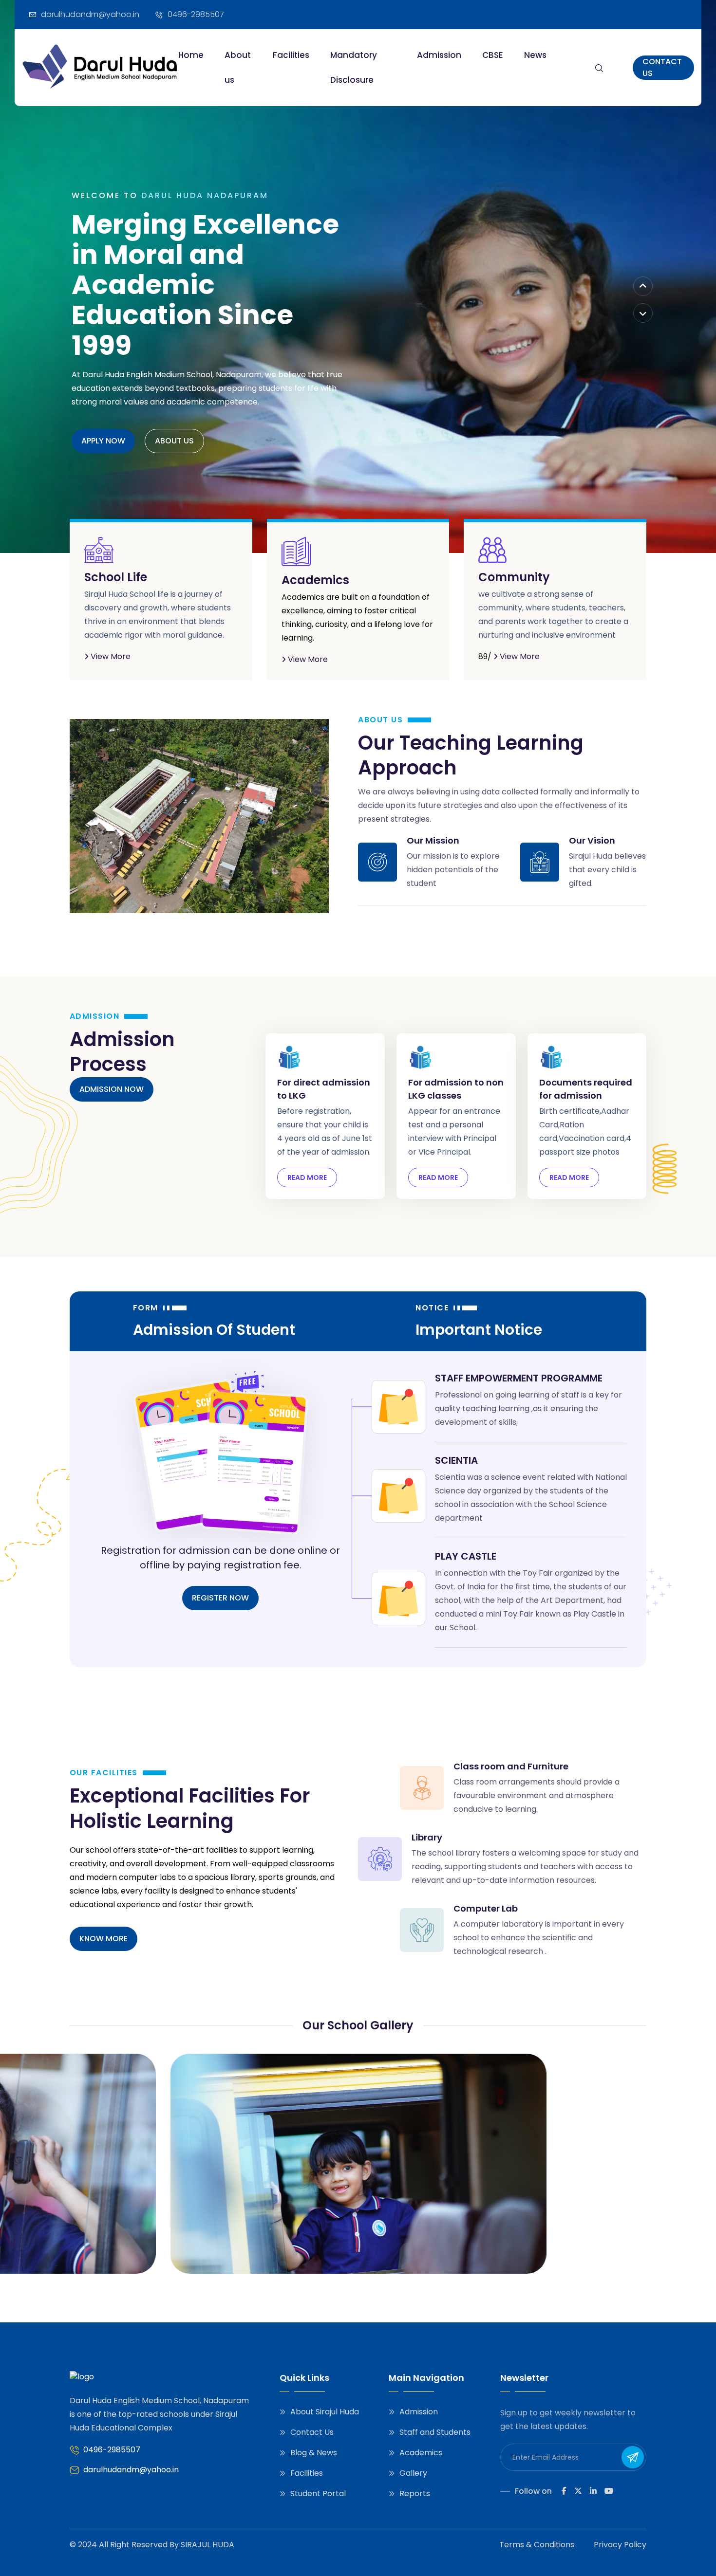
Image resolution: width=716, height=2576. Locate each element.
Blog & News (314, 2453)
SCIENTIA (456, 1460)
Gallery (413, 2473)
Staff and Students (435, 2432)
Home (191, 55)
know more (104, 1939)
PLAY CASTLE (466, 1556)
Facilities (291, 55)
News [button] (535, 55)
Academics (315, 580)
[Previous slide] (643, 286)
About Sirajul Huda (325, 2412)
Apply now (103, 441)
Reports (415, 2493)
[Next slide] (643, 313)
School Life (116, 577)
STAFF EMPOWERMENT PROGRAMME (519, 1378)
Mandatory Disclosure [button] (354, 67)
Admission (439, 55)
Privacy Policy (620, 2545)
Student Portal (318, 2493)
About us (238, 67)
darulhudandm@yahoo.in (131, 2470)
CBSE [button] (493, 55)
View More (110, 656)
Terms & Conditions (537, 2545)
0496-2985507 (112, 2450)
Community (514, 577)
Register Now (220, 1598)
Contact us (662, 67)
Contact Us (312, 2432)
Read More (307, 1178)
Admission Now (112, 1089)
